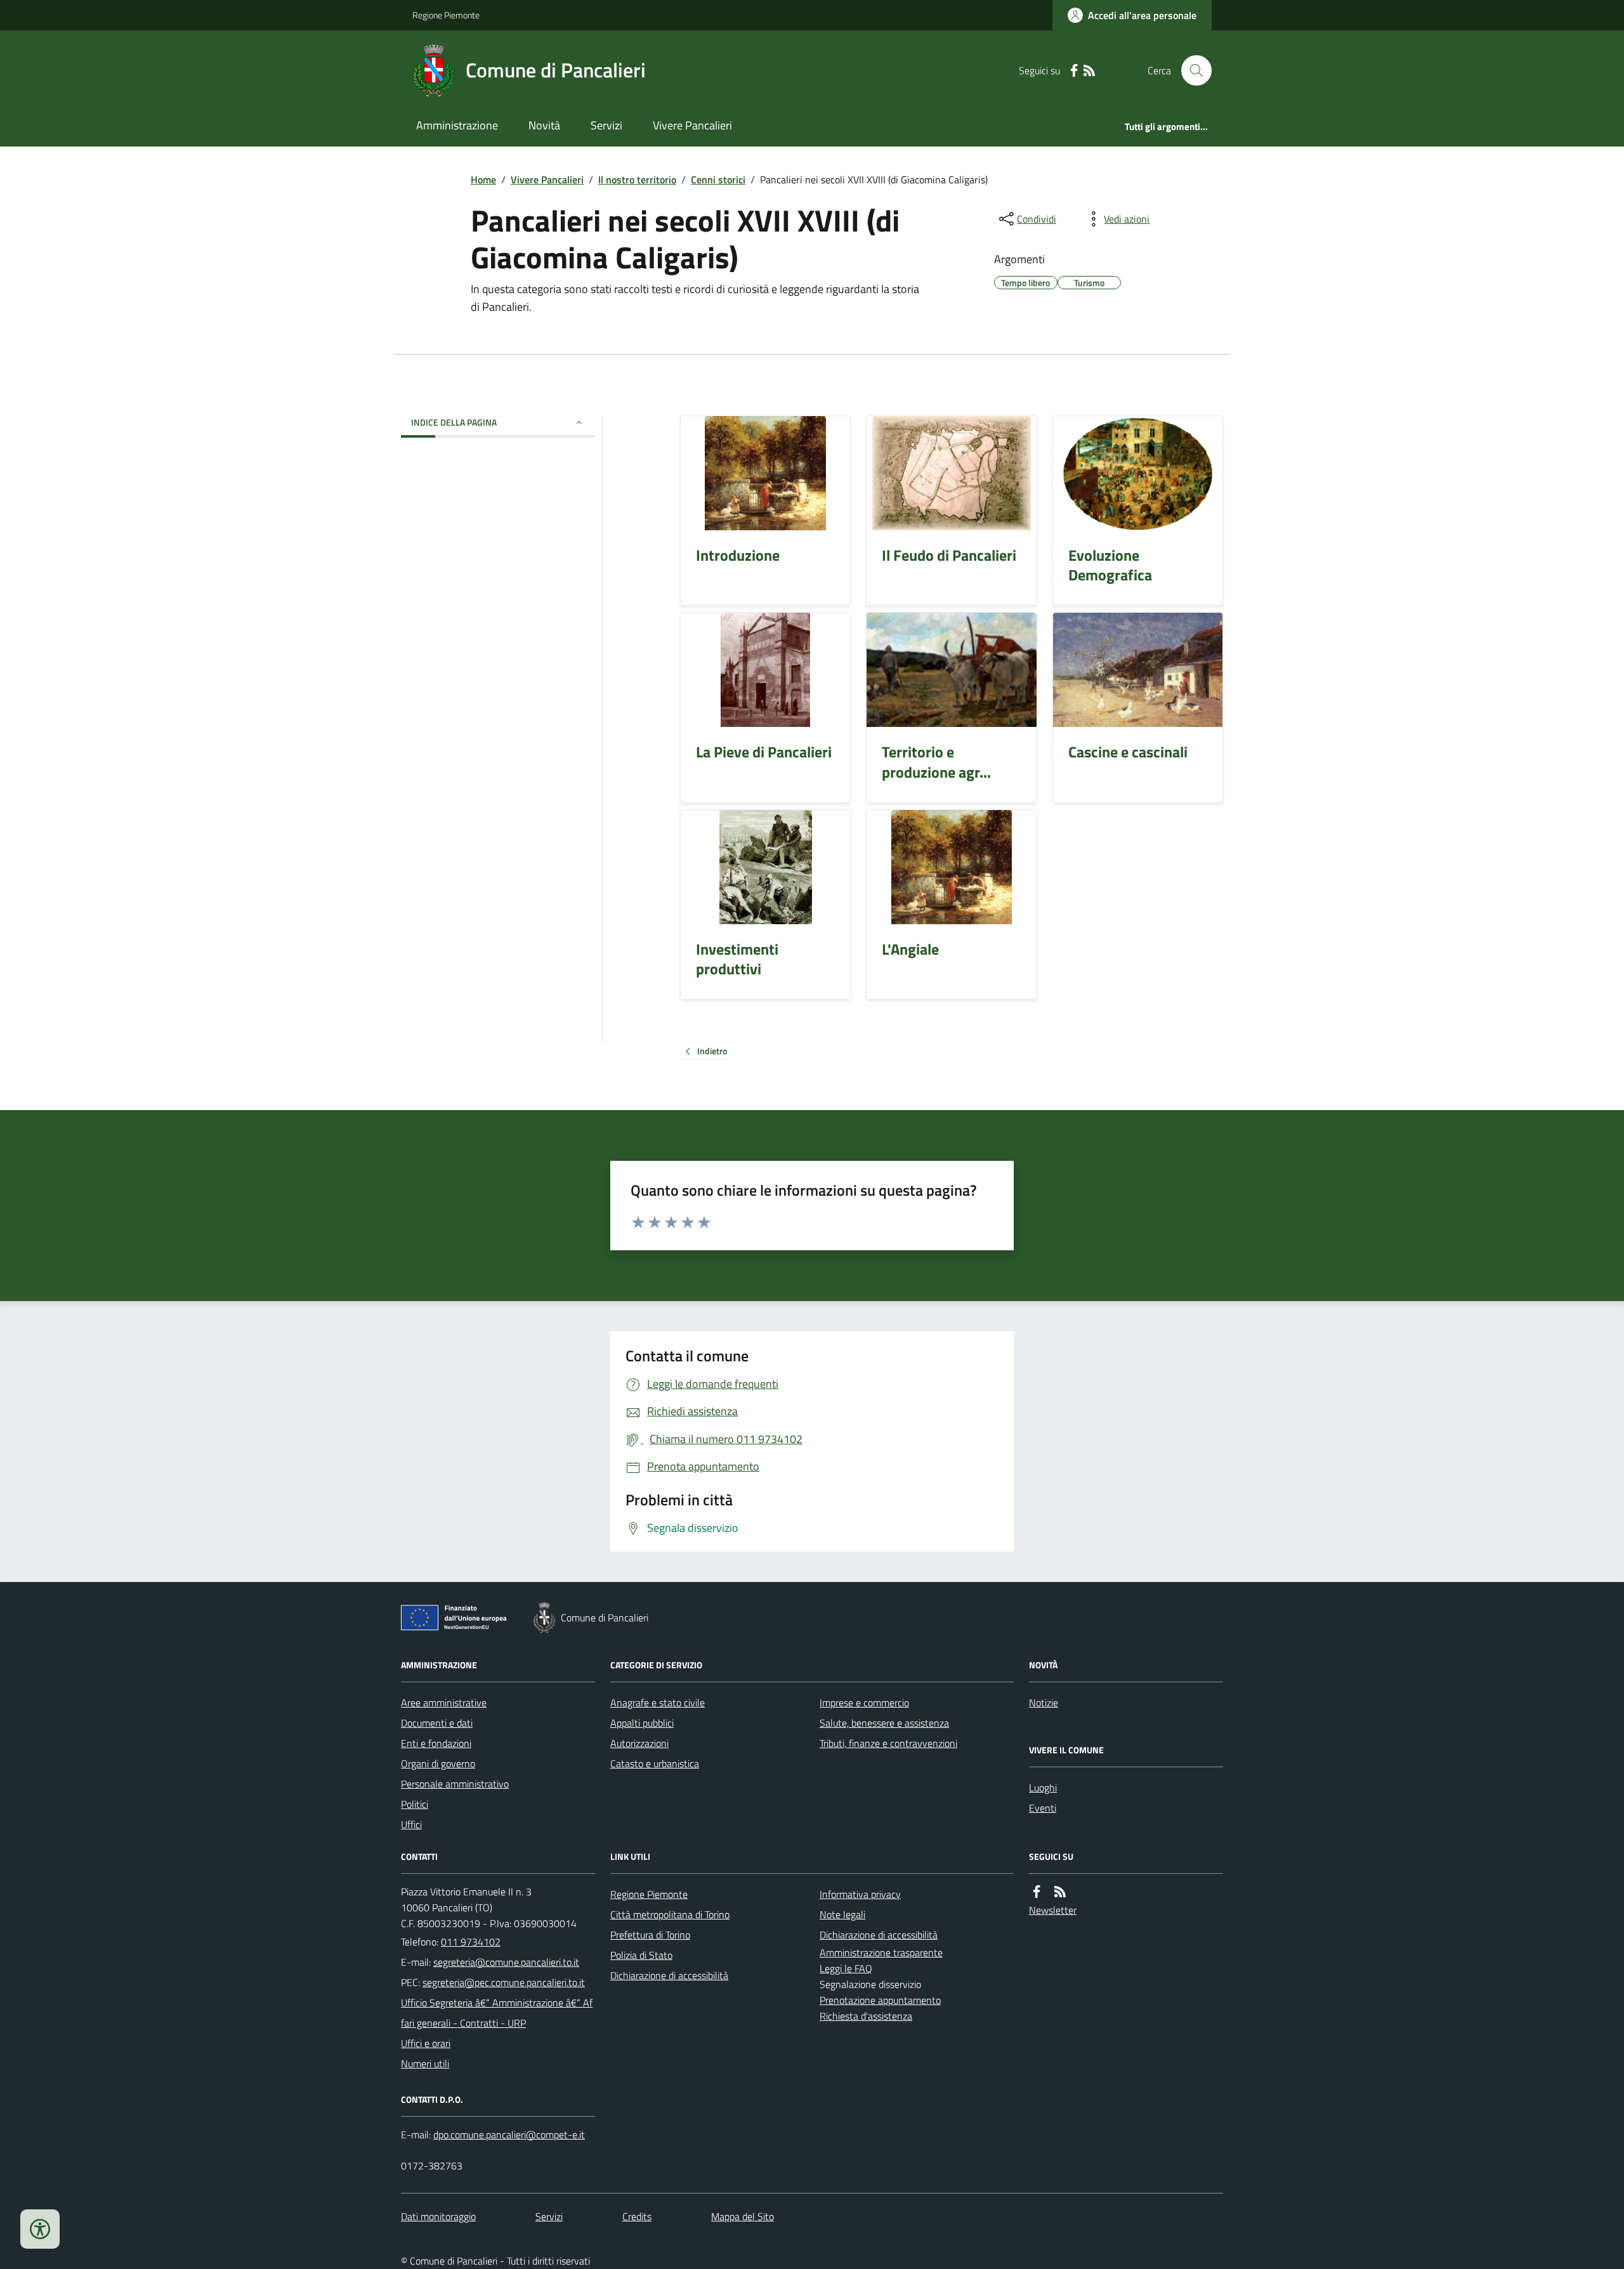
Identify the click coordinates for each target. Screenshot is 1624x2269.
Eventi (1043, 1808)
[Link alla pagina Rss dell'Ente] (1060, 1892)
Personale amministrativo (455, 1784)
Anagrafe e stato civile (658, 1703)
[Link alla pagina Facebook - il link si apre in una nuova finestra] (1074, 71)
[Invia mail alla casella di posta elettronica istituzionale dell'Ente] (506, 1962)
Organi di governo (438, 1763)
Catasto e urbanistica (655, 1763)
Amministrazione (457, 125)
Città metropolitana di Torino (670, 1914)
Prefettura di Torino (650, 1935)
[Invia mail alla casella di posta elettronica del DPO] (509, 2135)
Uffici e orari (426, 2043)
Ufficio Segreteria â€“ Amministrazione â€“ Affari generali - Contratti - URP (497, 2013)
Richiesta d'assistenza (866, 2016)
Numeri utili (425, 2063)
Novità (544, 125)
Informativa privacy (860, 1894)
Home (483, 180)
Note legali (842, 1914)
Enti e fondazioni (436, 1743)
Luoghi (1043, 1788)
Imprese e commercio (864, 1703)
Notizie (1044, 1703)
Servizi (606, 125)
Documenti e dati (437, 1723)
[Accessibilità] (40, 2229)
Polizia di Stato (641, 1955)
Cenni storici (718, 180)
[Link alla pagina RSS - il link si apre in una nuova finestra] (1089, 71)
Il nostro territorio (637, 180)
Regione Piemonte (446, 15)
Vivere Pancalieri (692, 125)
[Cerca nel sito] (1191, 70)
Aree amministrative (444, 1703)
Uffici (411, 1824)
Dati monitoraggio (438, 2216)
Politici (415, 1804)
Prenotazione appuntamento (880, 2000)
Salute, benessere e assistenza (884, 1723)
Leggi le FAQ (846, 1968)
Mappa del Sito (743, 2216)
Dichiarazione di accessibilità (669, 1975)
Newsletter (1053, 1910)
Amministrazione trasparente (881, 1952)
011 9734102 (471, 1942)
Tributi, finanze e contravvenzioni (888, 1743)
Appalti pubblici (642, 1723)
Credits (637, 2216)
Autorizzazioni (639, 1743)
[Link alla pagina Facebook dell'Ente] (1037, 1892)
